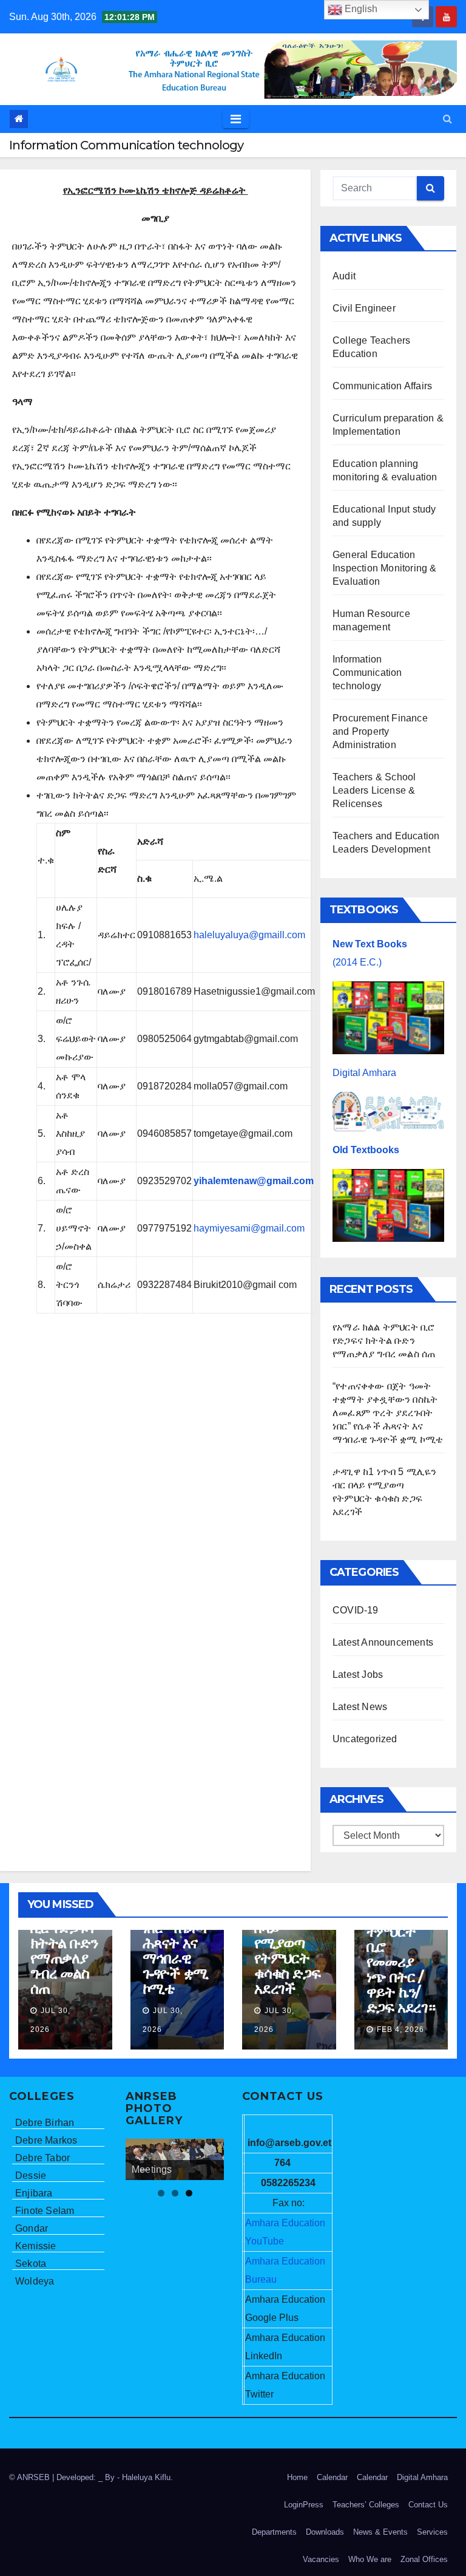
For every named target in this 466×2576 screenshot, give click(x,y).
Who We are (370, 2559)
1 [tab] (161, 2193)
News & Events (380, 2532)
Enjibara (34, 2193)
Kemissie (36, 2246)
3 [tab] (189, 2193)
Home (297, 2477)
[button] (447, 119)
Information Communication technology (367, 673)
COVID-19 (356, 1610)
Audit (344, 276)
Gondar (32, 2228)
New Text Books (370, 944)
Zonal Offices (424, 2559)
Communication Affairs (382, 386)
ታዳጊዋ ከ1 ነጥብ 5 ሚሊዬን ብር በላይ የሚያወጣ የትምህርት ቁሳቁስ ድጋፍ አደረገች (287, 1935)
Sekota (31, 2264)
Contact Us (428, 2505)
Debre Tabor (42, 2158)
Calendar (332, 2477)
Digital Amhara (364, 1073)
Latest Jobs (358, 1675)
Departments (274, 2532)
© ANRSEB (31, 2477)
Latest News (360, 1707)
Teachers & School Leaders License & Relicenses (374, 790)
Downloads (325, 2532)
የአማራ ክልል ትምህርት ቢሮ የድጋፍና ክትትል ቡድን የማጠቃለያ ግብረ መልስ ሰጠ (384, 1341)
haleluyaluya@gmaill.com (249, 935)
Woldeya (35, 2281)
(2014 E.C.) (357, 962)
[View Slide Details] (175, 2159)
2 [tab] (175, 2193)
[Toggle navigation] (236, 119)
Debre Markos (46, 2140)
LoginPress (304, 2505)
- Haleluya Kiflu (144, 2477)
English (360, 9)
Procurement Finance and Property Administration (380, 731)
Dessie (31, 2176)
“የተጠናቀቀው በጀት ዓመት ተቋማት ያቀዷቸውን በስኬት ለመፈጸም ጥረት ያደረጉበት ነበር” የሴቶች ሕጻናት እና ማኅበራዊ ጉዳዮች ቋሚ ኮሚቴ (388, 1413)
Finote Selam (45, 2211)
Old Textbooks (366, 1150)
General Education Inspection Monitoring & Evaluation (385, 568)
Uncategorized (365, 1739)
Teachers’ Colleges (366, 2505)
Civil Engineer (364, 308)
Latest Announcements (383, 1642)
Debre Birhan (45, 2123)
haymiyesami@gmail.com (249, 1228)
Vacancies (321, 2559)
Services (432, 2532)
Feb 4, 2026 (400, 2029)
